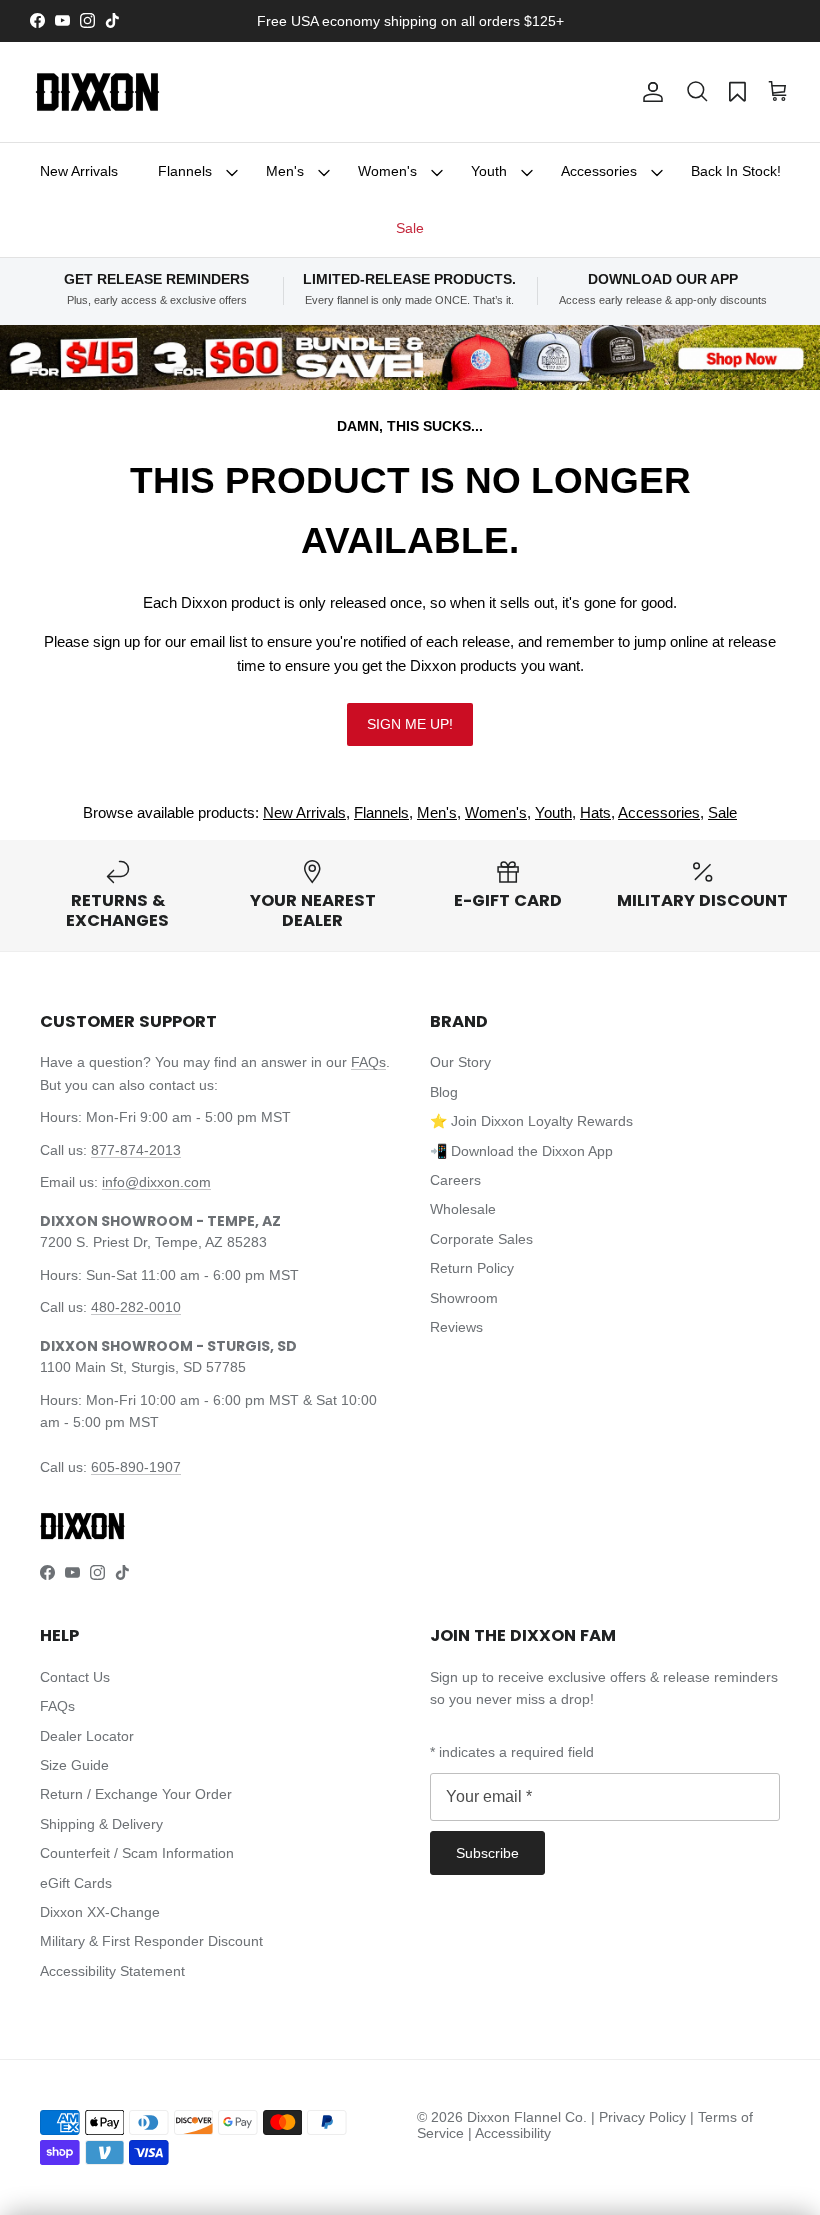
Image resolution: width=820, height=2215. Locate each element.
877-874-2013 (136, 1150)
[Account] (649, 92)
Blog (444, 1092)
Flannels (185, 171)
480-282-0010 (136, 1307)
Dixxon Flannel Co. (527, 2117)
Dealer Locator (87, 1736)
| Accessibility (509, 2133)
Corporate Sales (481, 1239)
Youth (489, 171)
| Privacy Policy (640, 2117)
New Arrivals (79, 171)
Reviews (456, 1327)
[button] (697, 92)
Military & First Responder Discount (151, 1941)
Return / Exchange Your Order (136, 1794)
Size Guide (74, 1765)
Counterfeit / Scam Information (137, 1853)
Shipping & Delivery (101, 1824)
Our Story (460, 1062)
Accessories (599, 171)
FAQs (368, 1062)
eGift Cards (76, 1883)
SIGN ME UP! (410, 724)
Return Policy (472, 1268)
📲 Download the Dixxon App (521, 1151)
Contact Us (75, 1677)
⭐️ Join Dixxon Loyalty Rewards (531, 1121)
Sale (410, 228)
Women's (387, 171)
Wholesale (463, 1209)
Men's (285, 171)
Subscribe (487, 1853)
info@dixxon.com (156, 1182)
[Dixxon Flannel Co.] (97, 92)
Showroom (464, 1298)
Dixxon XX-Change (100, 1912)
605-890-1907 (136, 1467)
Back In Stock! (736, 171)
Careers (455, 1180)
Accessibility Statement (112, 1971)
